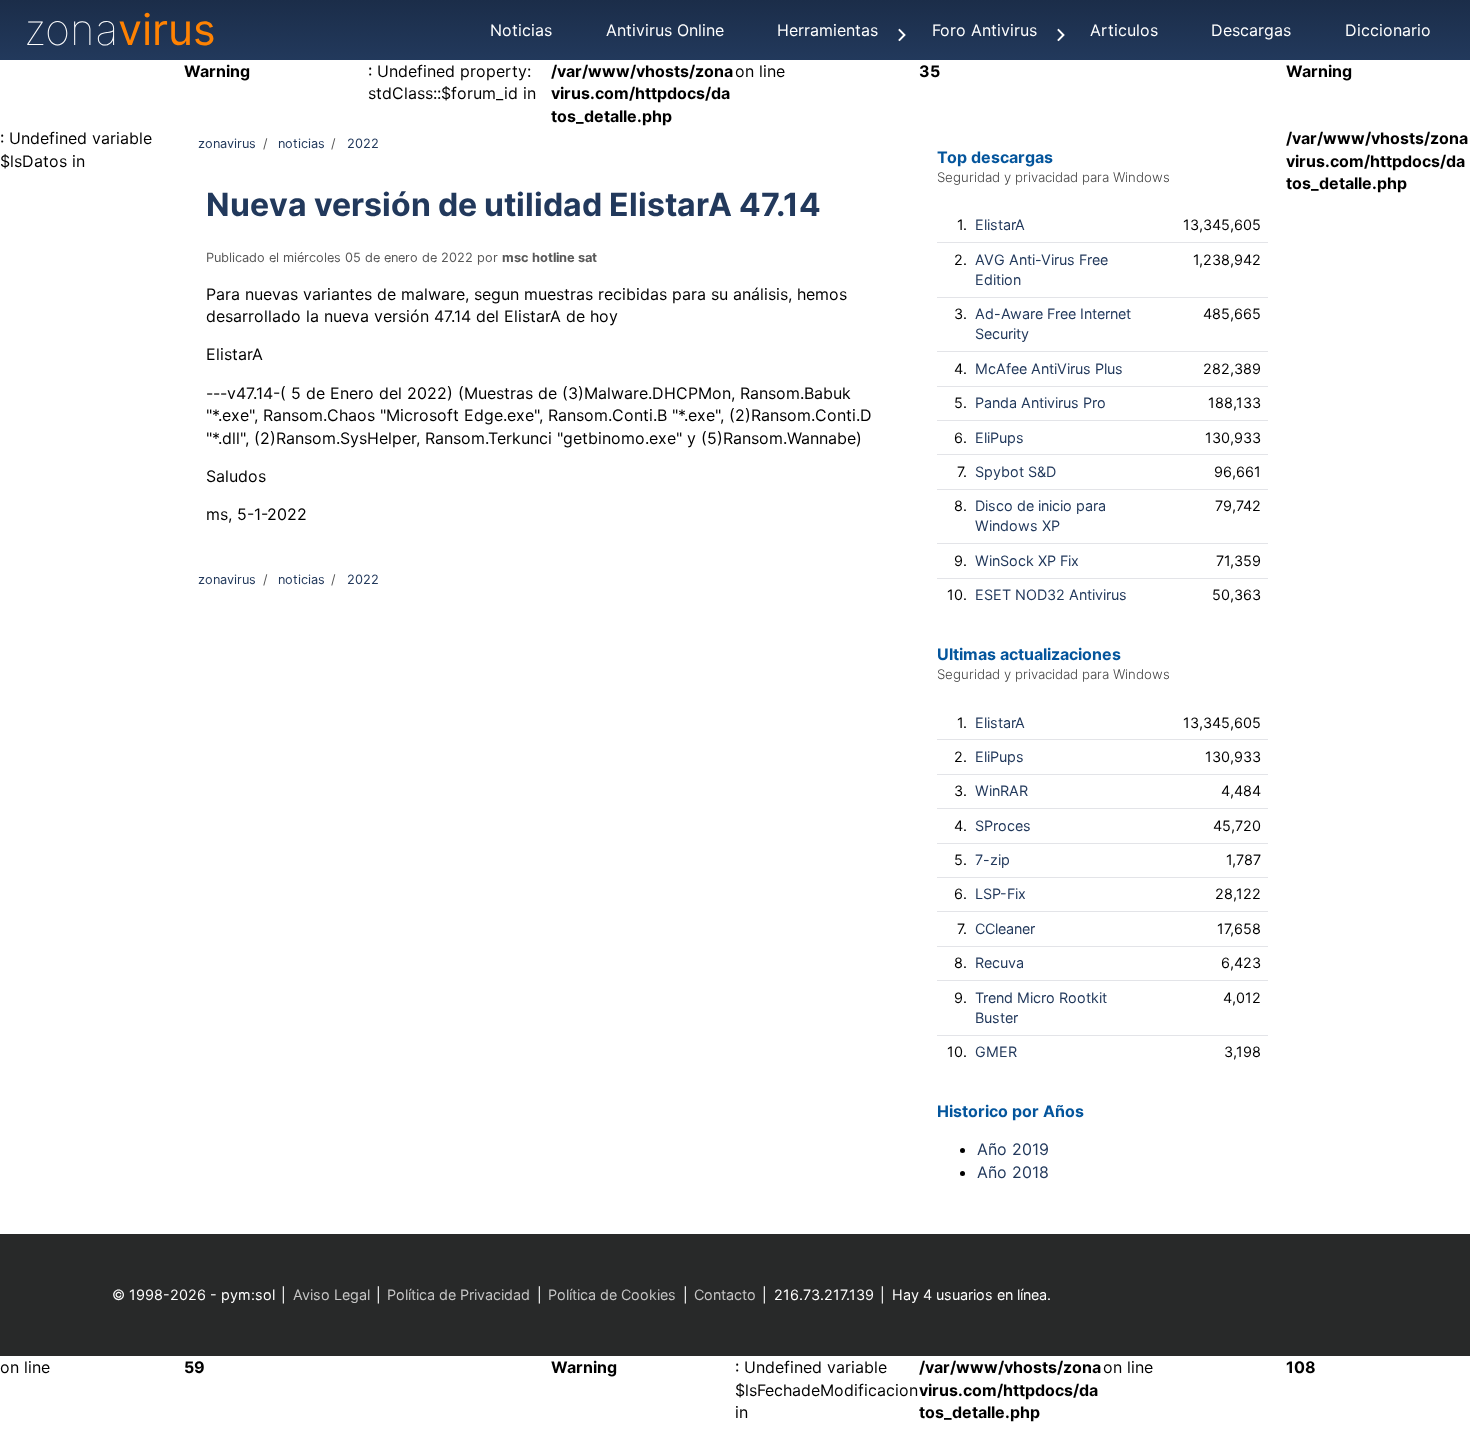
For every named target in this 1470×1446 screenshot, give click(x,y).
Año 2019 (1013, 1149)
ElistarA (1000, 224)
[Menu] (902, 35)
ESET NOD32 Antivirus (1051, 594)
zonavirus (227, 143)
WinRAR (1001, 790)
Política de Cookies (612, 1294)
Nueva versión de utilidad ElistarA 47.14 (513, 204)
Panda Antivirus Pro (1040, 402)
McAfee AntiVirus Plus (1049, 368)
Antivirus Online (665, 30)
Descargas (1251, 30)
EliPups (999, 437)
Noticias (521, 30)
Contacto (725, 1294)
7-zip (992, 859)
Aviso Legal (331, 1294)
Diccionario (1388, 30)
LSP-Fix (1000, 893)
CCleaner (1005, 928)
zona (120, 29)
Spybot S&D (1015, 471)
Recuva (999, 962)
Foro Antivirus (984, 30)
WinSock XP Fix (1027, 560)
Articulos (1124, 30)
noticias (301, 143)
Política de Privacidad (458, 1294)
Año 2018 (1013, 1172)
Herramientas (827, 30)
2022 (363, 143)
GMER (996, 1051)
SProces (1003, 825)
